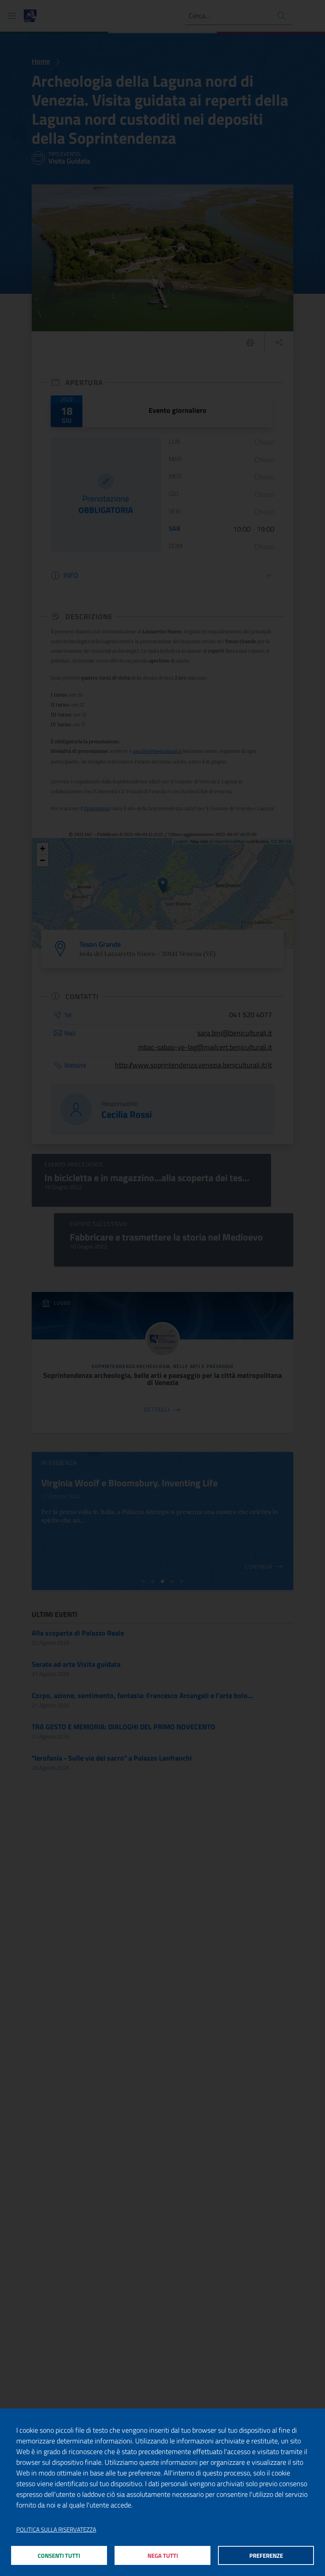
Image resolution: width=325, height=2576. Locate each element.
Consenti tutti (59, 2556)
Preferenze (266, 2556)
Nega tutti (163, 2556)
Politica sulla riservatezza (56, 2530)
